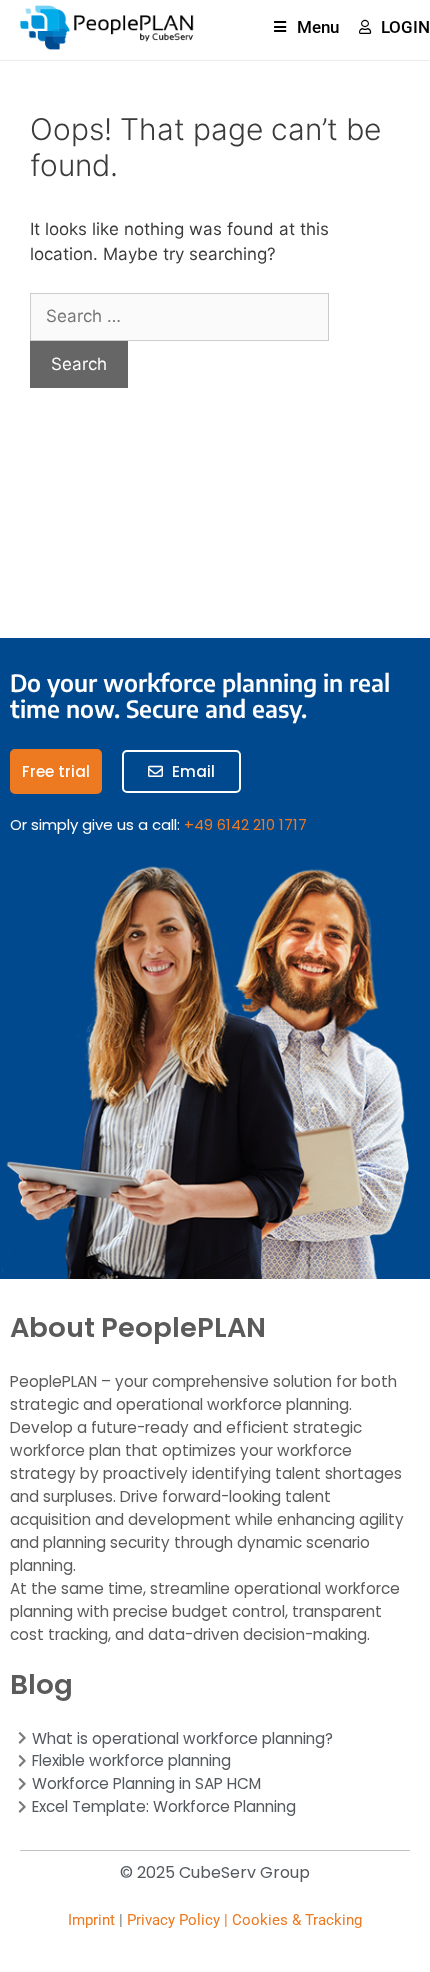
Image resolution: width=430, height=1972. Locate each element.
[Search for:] (179, 316)
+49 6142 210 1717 (245, 824)
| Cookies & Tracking (291, 1920)
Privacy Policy (173, 1920)
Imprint (91, 1920)
